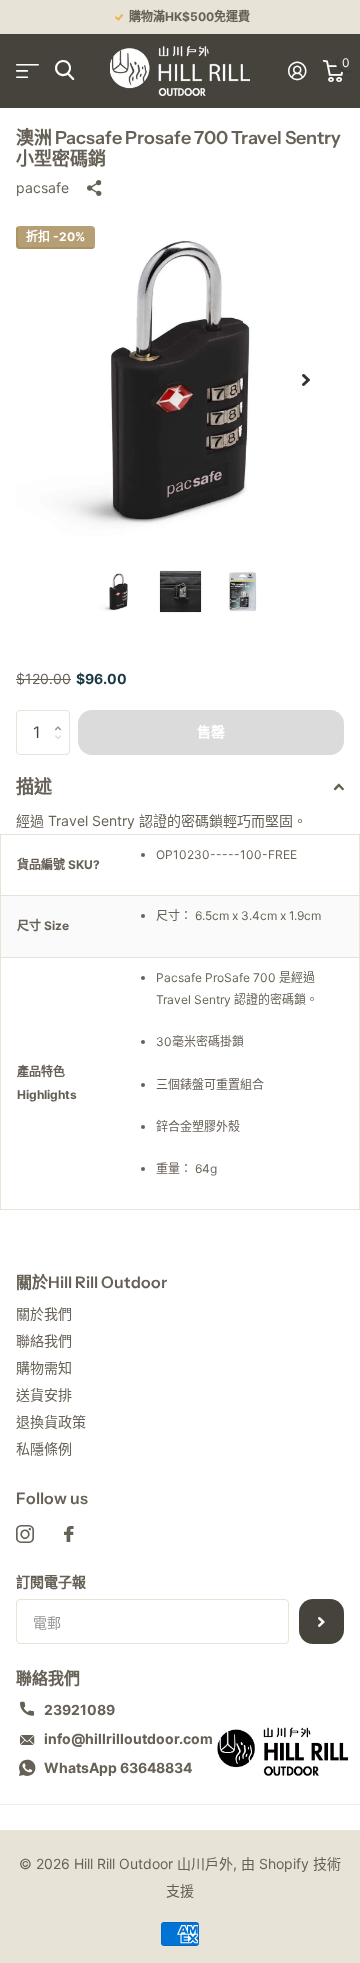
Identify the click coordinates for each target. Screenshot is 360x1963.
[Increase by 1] (62, 716)
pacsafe (42, 187)
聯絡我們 (44, 1340)
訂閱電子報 (51, 1581)
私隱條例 (44, 1448)
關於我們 (44, 1313)
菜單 (27, 70)
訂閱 (321, 1621)
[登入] (297, 71)
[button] (306, 380)
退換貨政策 (51, 1421)
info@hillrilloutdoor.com (128, 1738)
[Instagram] (25, 1534)
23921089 (79, 1709)
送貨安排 (44, 1394)
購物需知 (44, 1367)
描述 (34, 787)
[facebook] (69, 1534)
